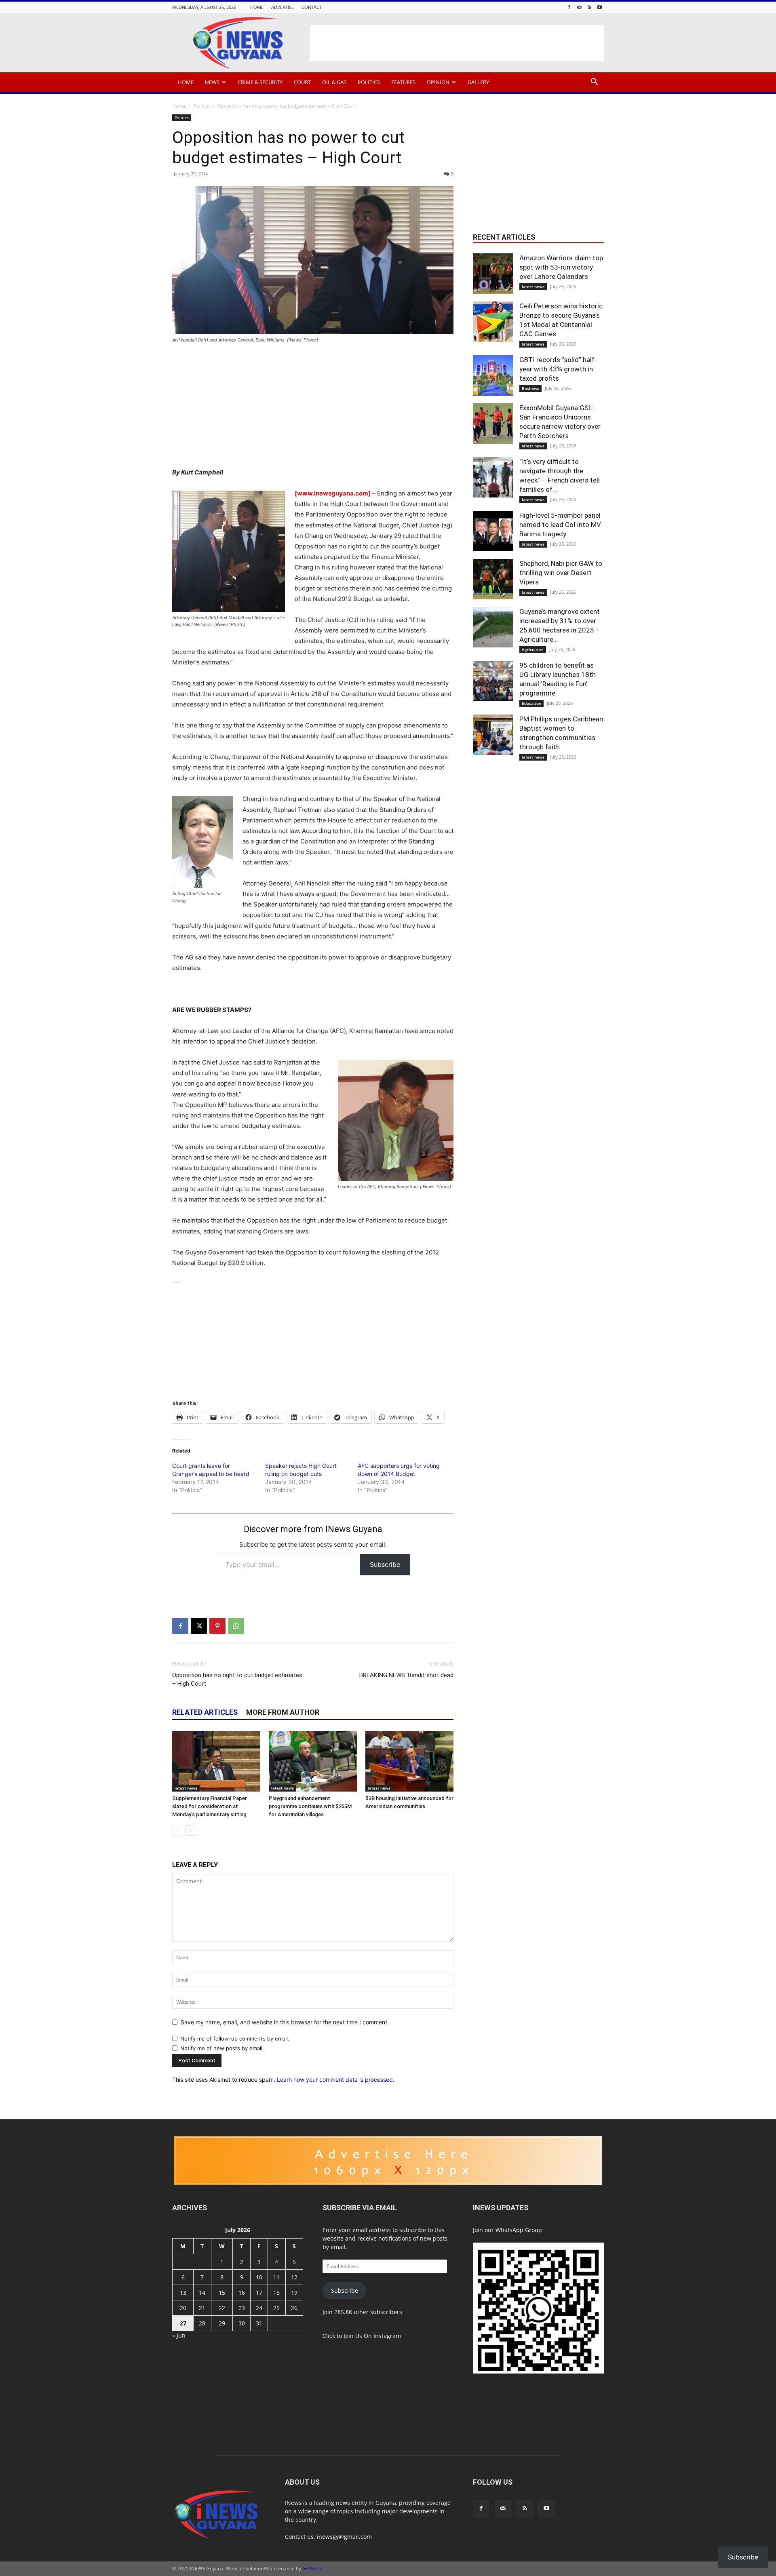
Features (403, 82)
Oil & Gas (334, 82)
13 (183, 2292)
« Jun (179, 2335)
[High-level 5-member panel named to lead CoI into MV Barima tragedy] (493, 531)
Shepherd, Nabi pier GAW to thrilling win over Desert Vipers (561, 573)
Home (257, 7)
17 (259, 2292)
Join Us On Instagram (372, 2336)
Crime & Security (260, 82)
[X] (199, 1626)
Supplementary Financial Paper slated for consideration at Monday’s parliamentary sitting (210, 1806)
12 (294, 2277)
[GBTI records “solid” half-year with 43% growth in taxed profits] (493, 375)
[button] (594, 83)
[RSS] (589, 7)
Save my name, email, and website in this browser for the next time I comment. (285, 2022)
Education (531, 703)
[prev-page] (177, 1831)
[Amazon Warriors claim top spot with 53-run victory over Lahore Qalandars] (493, 274)
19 (294, 2292)
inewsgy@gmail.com (344, 2537)
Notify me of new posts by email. (222, 2048)
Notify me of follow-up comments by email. (235, 2038)
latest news (186, 1788)
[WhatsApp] (236, 1626)
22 (222, 2308)
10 (259, 2277)
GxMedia (312, 2569)
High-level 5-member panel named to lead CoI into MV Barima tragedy (560, 525)
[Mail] (579, 7)
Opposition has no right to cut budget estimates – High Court (237, 1679)
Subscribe (385, 1564)
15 (222, 2292)
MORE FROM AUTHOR (283, 1712)
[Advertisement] (457, 43)
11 (276, 2277)
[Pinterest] (217, 1626)
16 (242, 2292)
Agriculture (533, 649)
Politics (369, 82)
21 (202, 2308)
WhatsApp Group (519, 2230)
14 (202, 2292)
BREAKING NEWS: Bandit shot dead (406, 1675)
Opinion (438, 82)
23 (242, 2308)
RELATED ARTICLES (205, 1712)
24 (259, 2308)
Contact (312, 7)
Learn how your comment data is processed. (336, 2080)
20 (183, 2308)
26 (294, 2308)
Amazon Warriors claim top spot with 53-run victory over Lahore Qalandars (561, 267)
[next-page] (190, 1831)
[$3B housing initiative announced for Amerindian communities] (409, 1761)
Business (530, 388)
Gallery (478, 82)
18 (276, 2292)
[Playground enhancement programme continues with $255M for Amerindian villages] (313, 1761)
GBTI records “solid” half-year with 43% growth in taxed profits (558, 369)
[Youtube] (599, 7)
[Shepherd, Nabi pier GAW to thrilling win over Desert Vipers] (493, 579)
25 (276, 2308)
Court (302, 82)
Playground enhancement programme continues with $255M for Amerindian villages (310, 1806)
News (212, 82)
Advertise (283, 7)
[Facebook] (569, 7)
